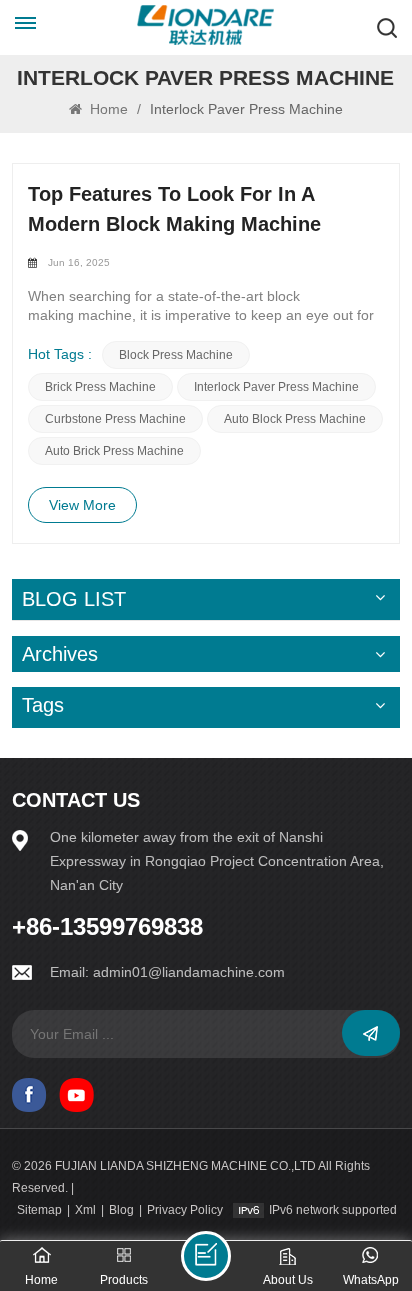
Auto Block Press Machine (295, 419)
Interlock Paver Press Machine (276, 387)
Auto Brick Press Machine (114, 451)
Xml (85, 1210)
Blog (121, 1210)
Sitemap (39, 1210)
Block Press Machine (176, 355)
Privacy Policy (185, 1210)
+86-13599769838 (107, 927)
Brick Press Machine (100, 387)
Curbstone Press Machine (115, 419)
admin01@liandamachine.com (189, 972)
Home (107, 109)
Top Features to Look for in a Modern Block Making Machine (174, 209)
